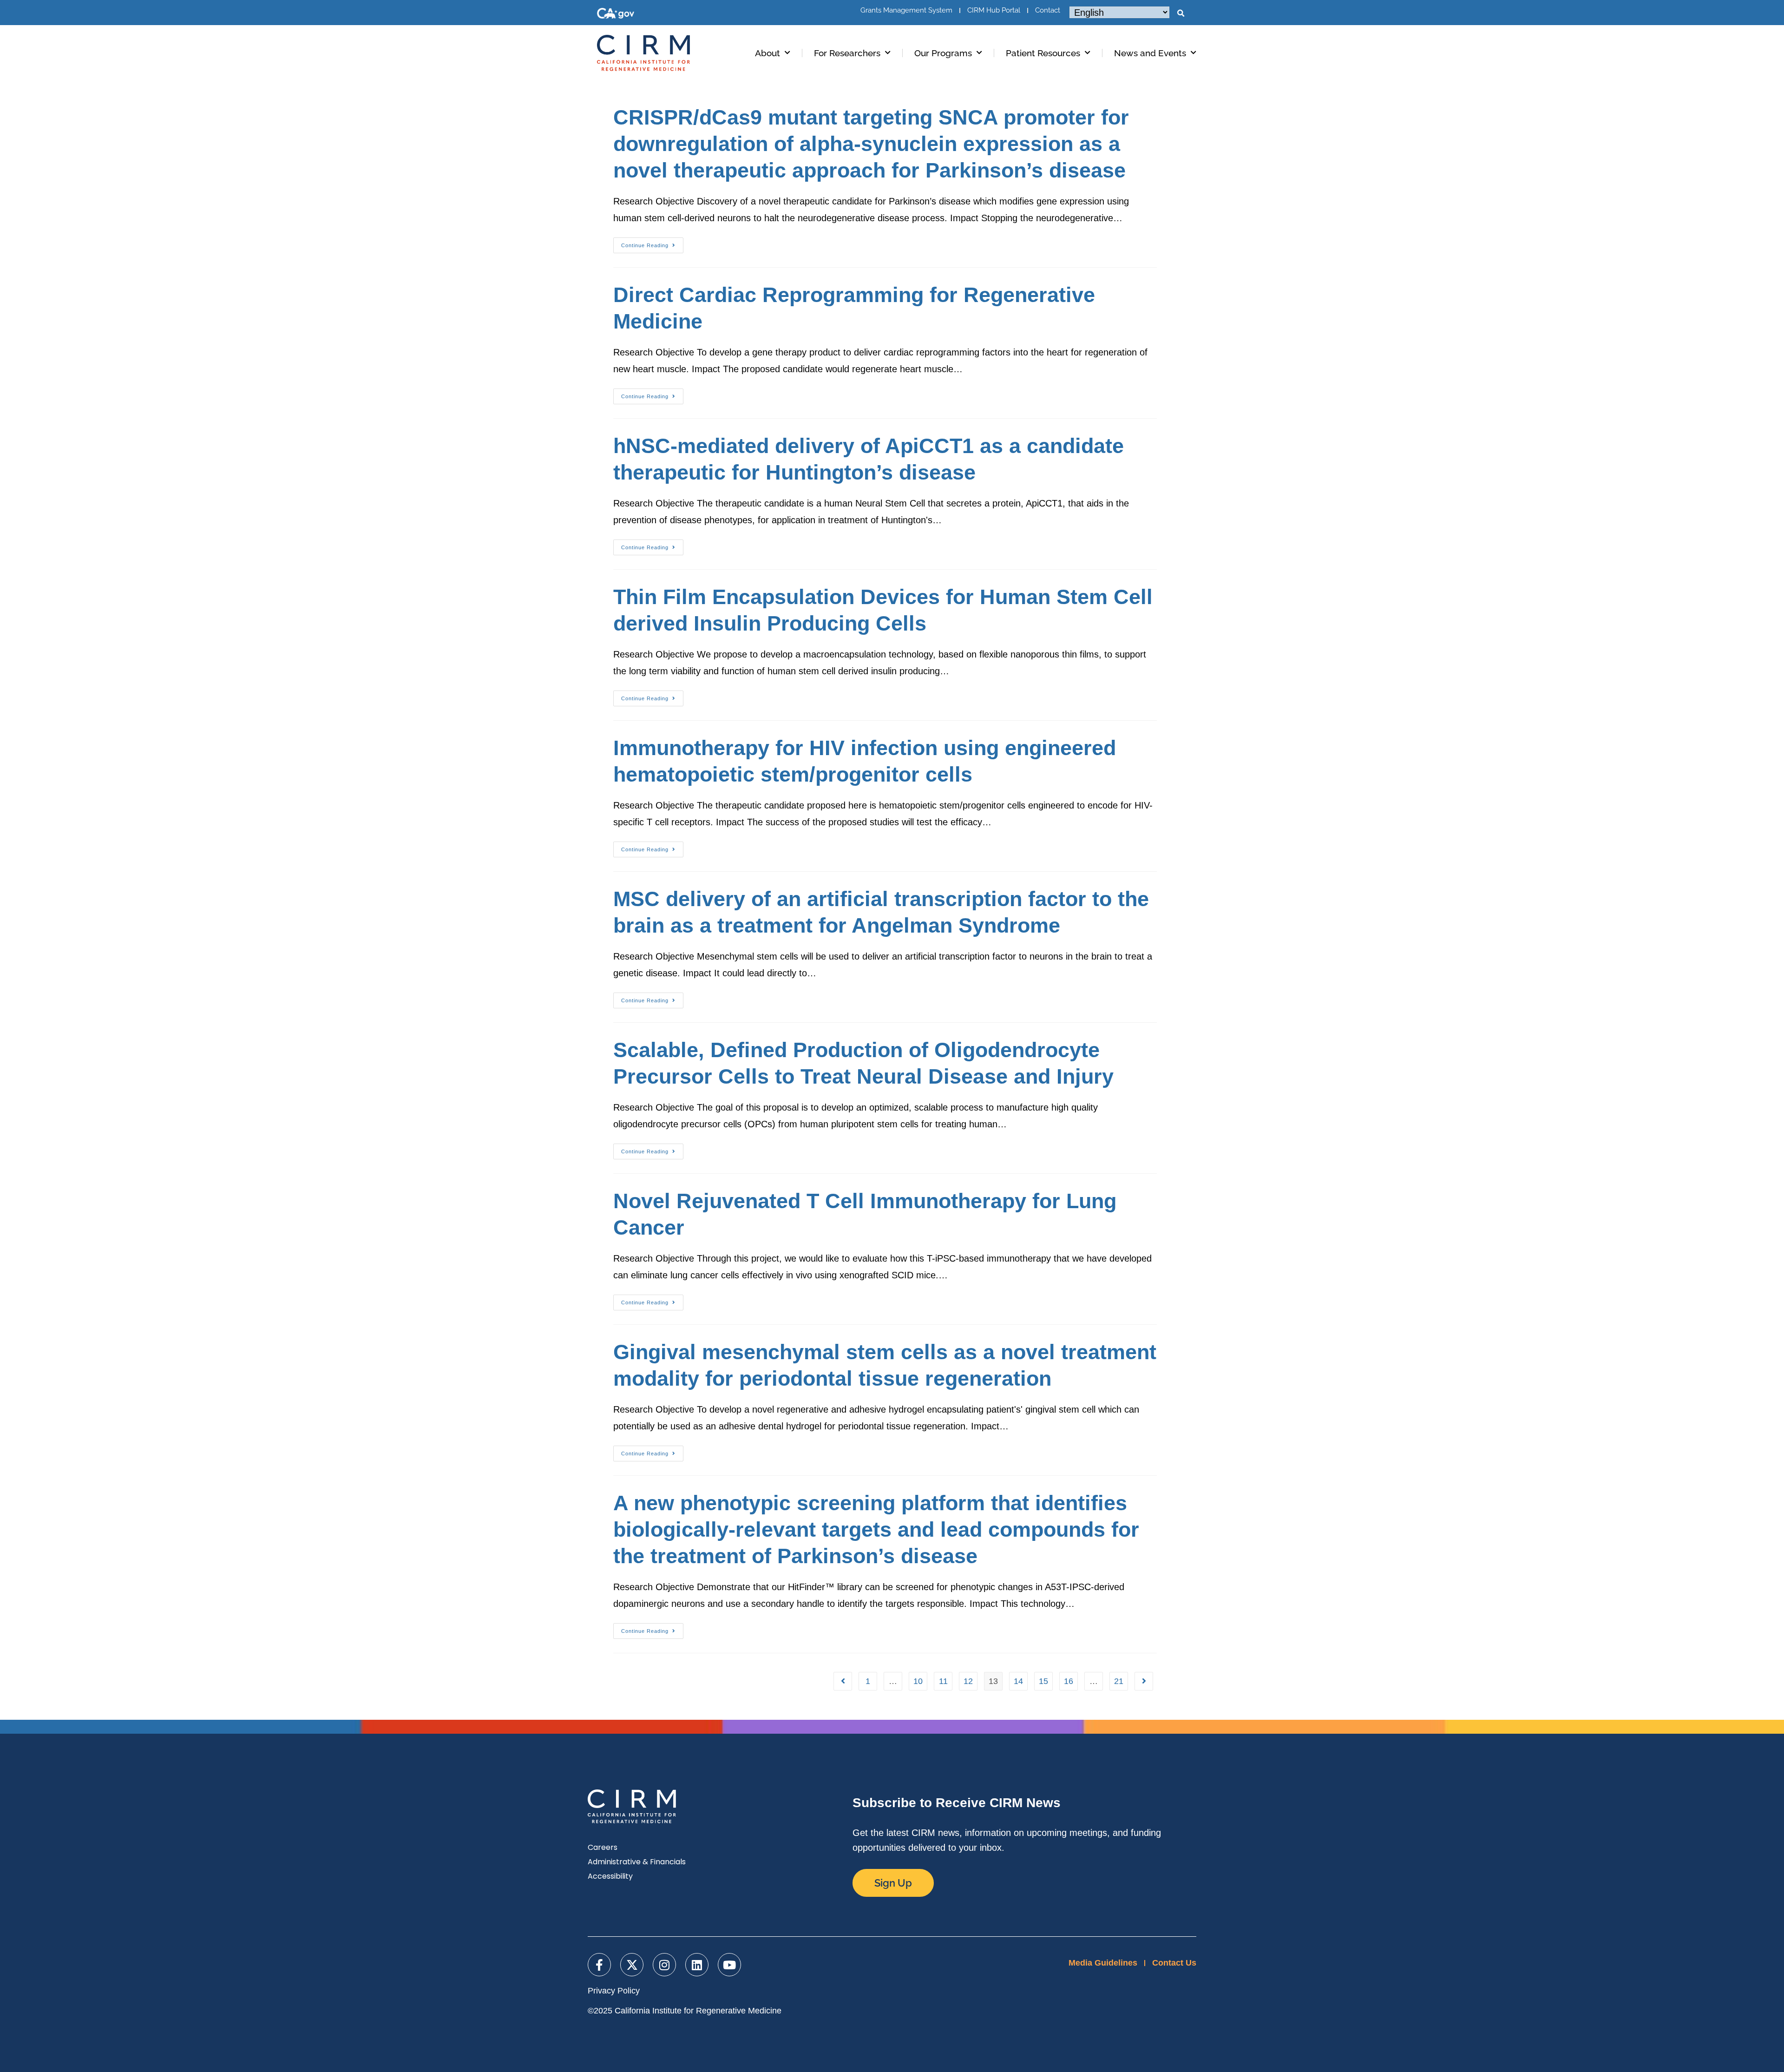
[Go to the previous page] (843, 1681)
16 (1069, 1681)
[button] (1181, 13)
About (767, 53)
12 (968, 1681)
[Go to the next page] (1144, 1681)
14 (1018, 1681)
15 (1043, 1681)
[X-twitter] (632, 1965)
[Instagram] (664, 1965)
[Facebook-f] (599, 1965)
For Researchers (847, 53)
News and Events (1150, 53)
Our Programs (943, 53)
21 (1119, 1681)
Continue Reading (652, 243)
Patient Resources (1043, 53)
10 (918, 1681)
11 (943, 1681)
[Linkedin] (697, 1965)
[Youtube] (729, 1965)
